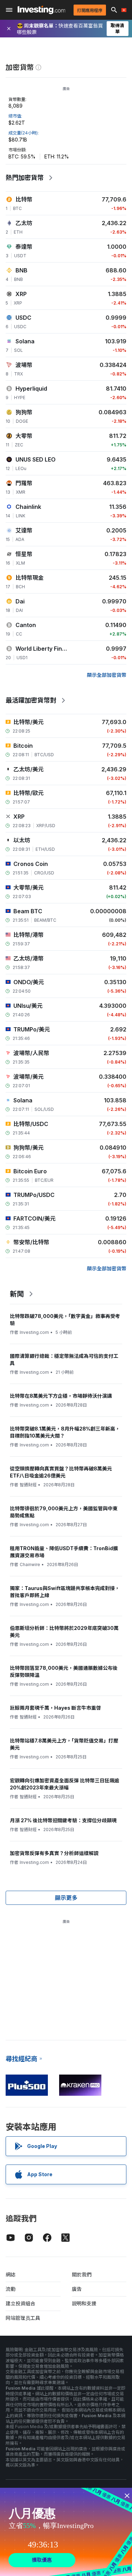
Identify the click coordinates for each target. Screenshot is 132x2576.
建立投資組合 (20, 2303)
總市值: (15, 116)
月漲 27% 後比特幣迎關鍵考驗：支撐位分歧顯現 (63, 1820)
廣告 (77, 2289)
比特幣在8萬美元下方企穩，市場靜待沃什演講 (61, 1396)
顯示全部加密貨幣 (107, 675)
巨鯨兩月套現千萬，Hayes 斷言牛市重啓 (55, 1708)
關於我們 (82, 2274)
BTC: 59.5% (22, 157)
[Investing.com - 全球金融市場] (41, 10)
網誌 (11, 2274)
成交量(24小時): (24, 133)
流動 (11, 2289)
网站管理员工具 (23, 2318)
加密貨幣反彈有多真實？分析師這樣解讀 (54, 1853)
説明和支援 (84, 2303)
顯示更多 (66, 1898)
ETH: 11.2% (57, 157)
